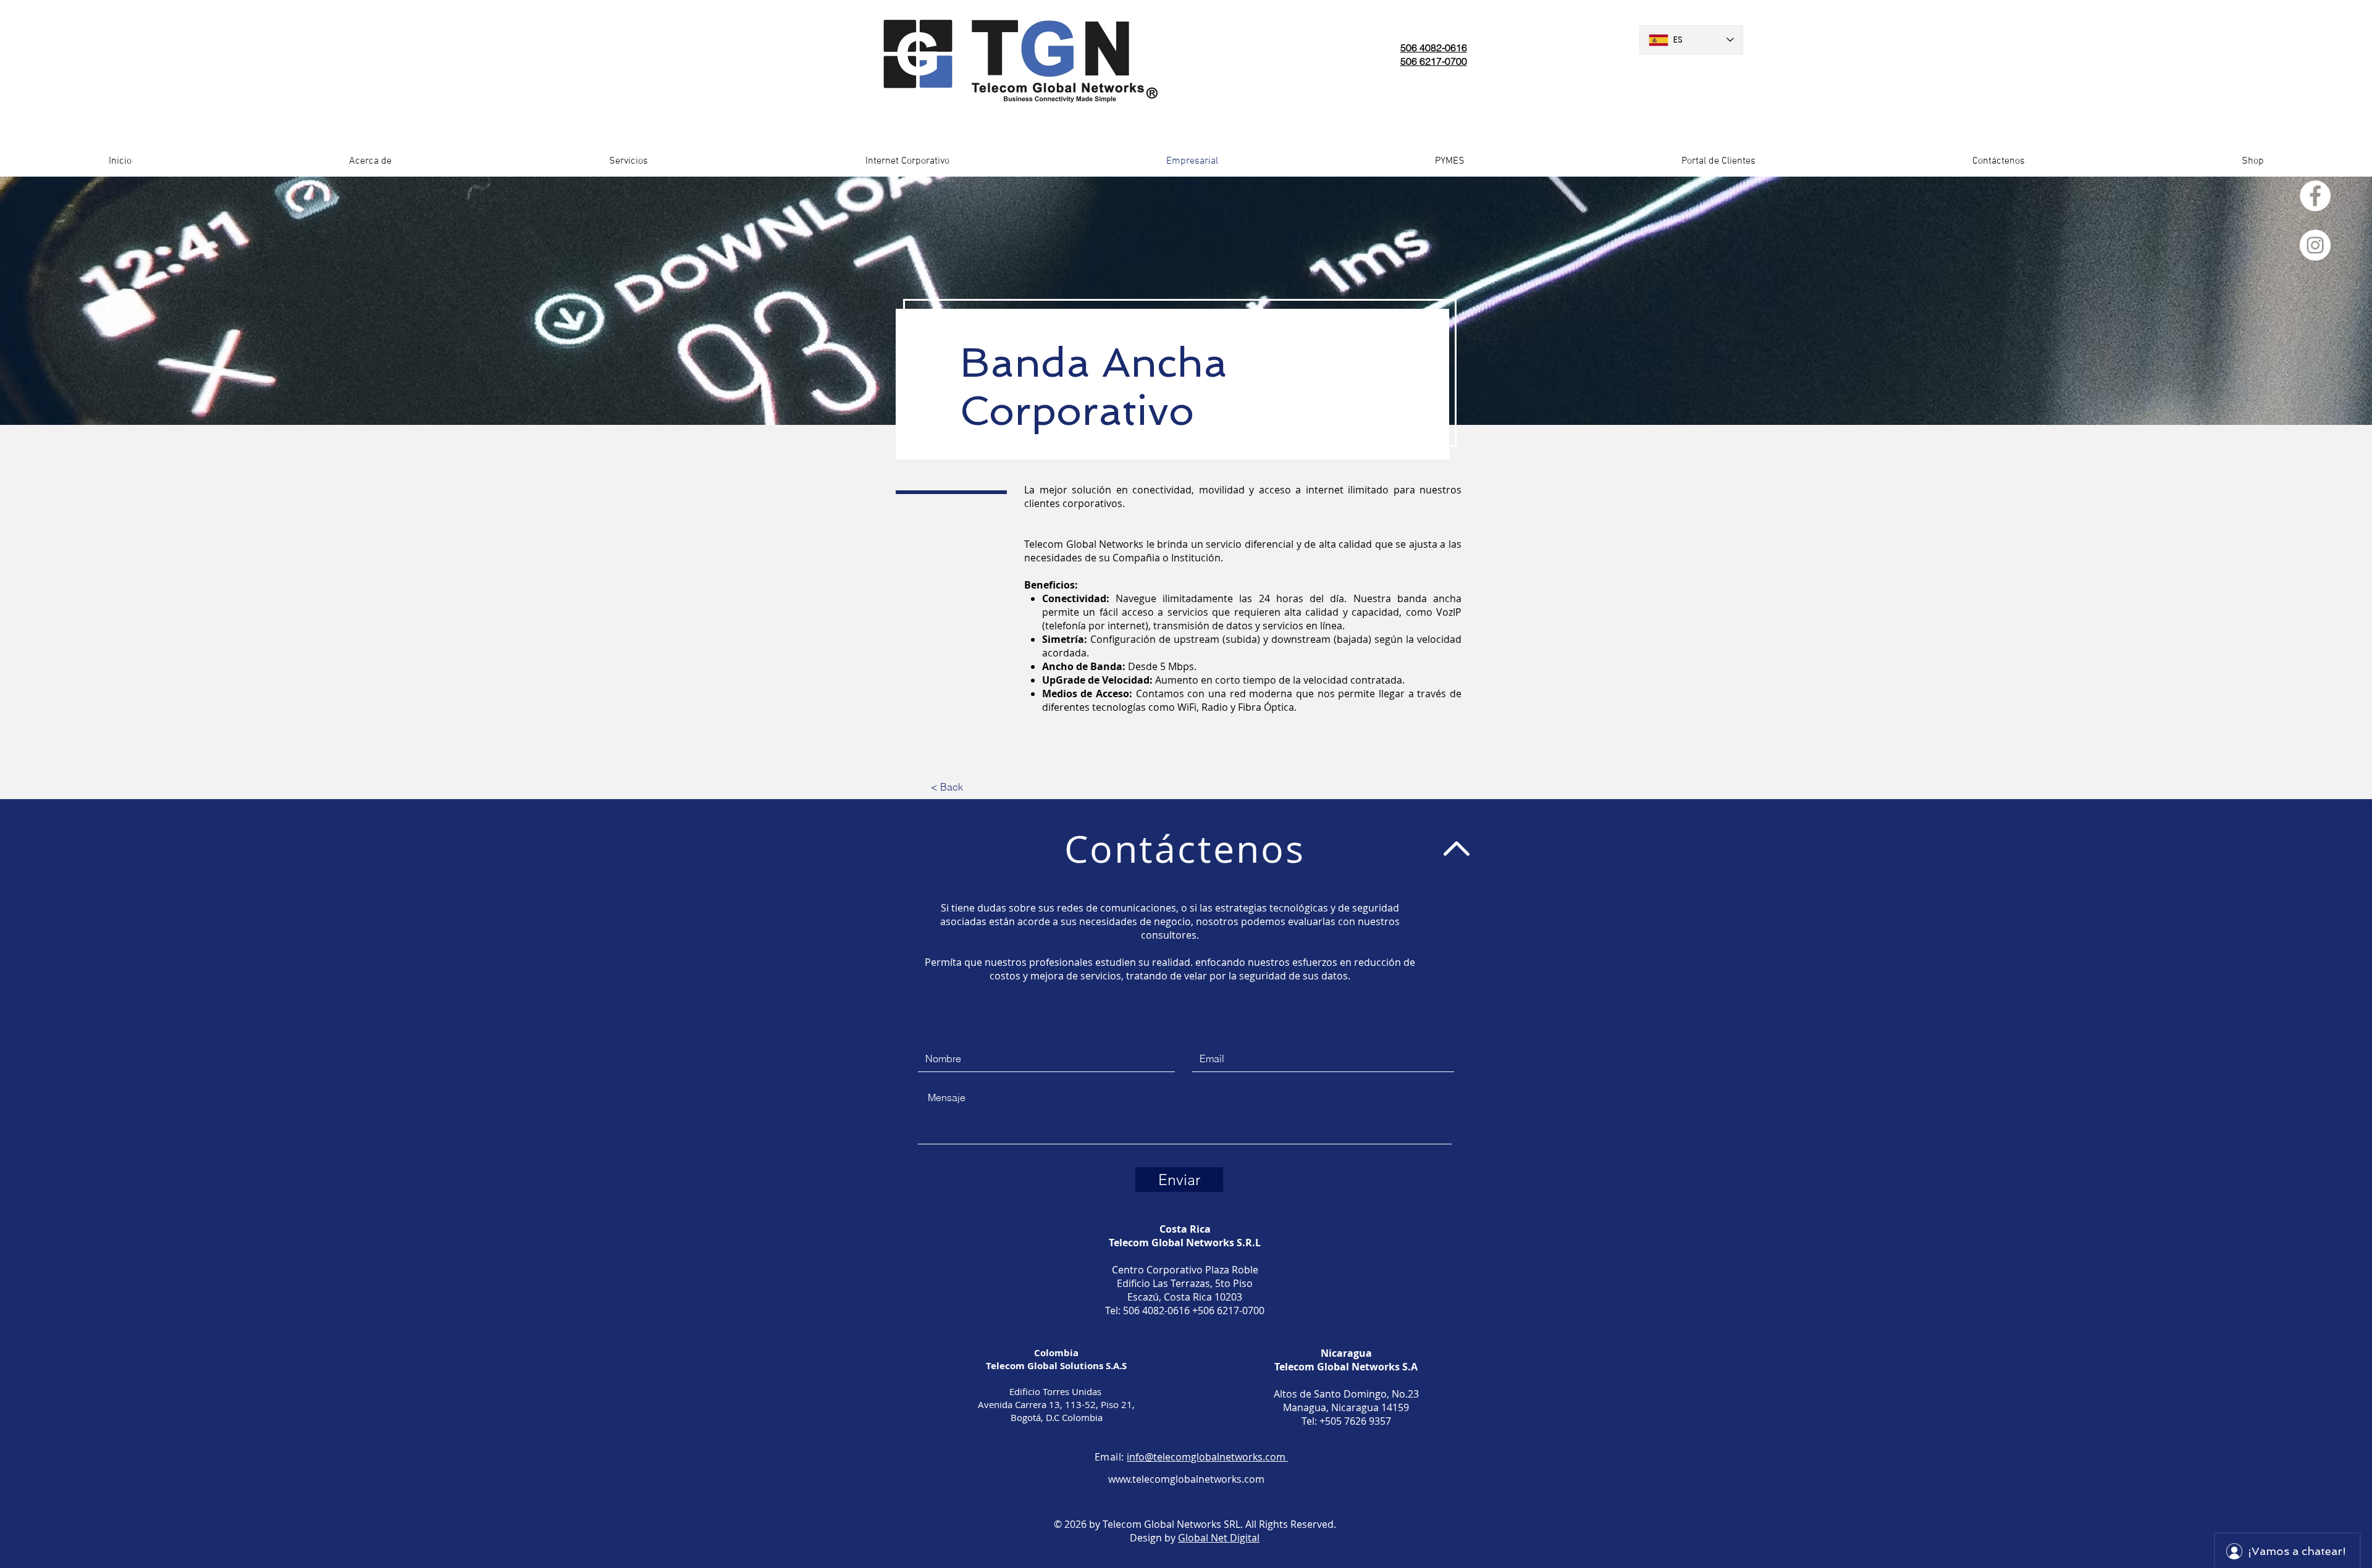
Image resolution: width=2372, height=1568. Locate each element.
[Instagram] (2315, 245)
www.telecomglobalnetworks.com (1186, 1479)
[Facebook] (2315, 196)
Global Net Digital (1219, 1538)
